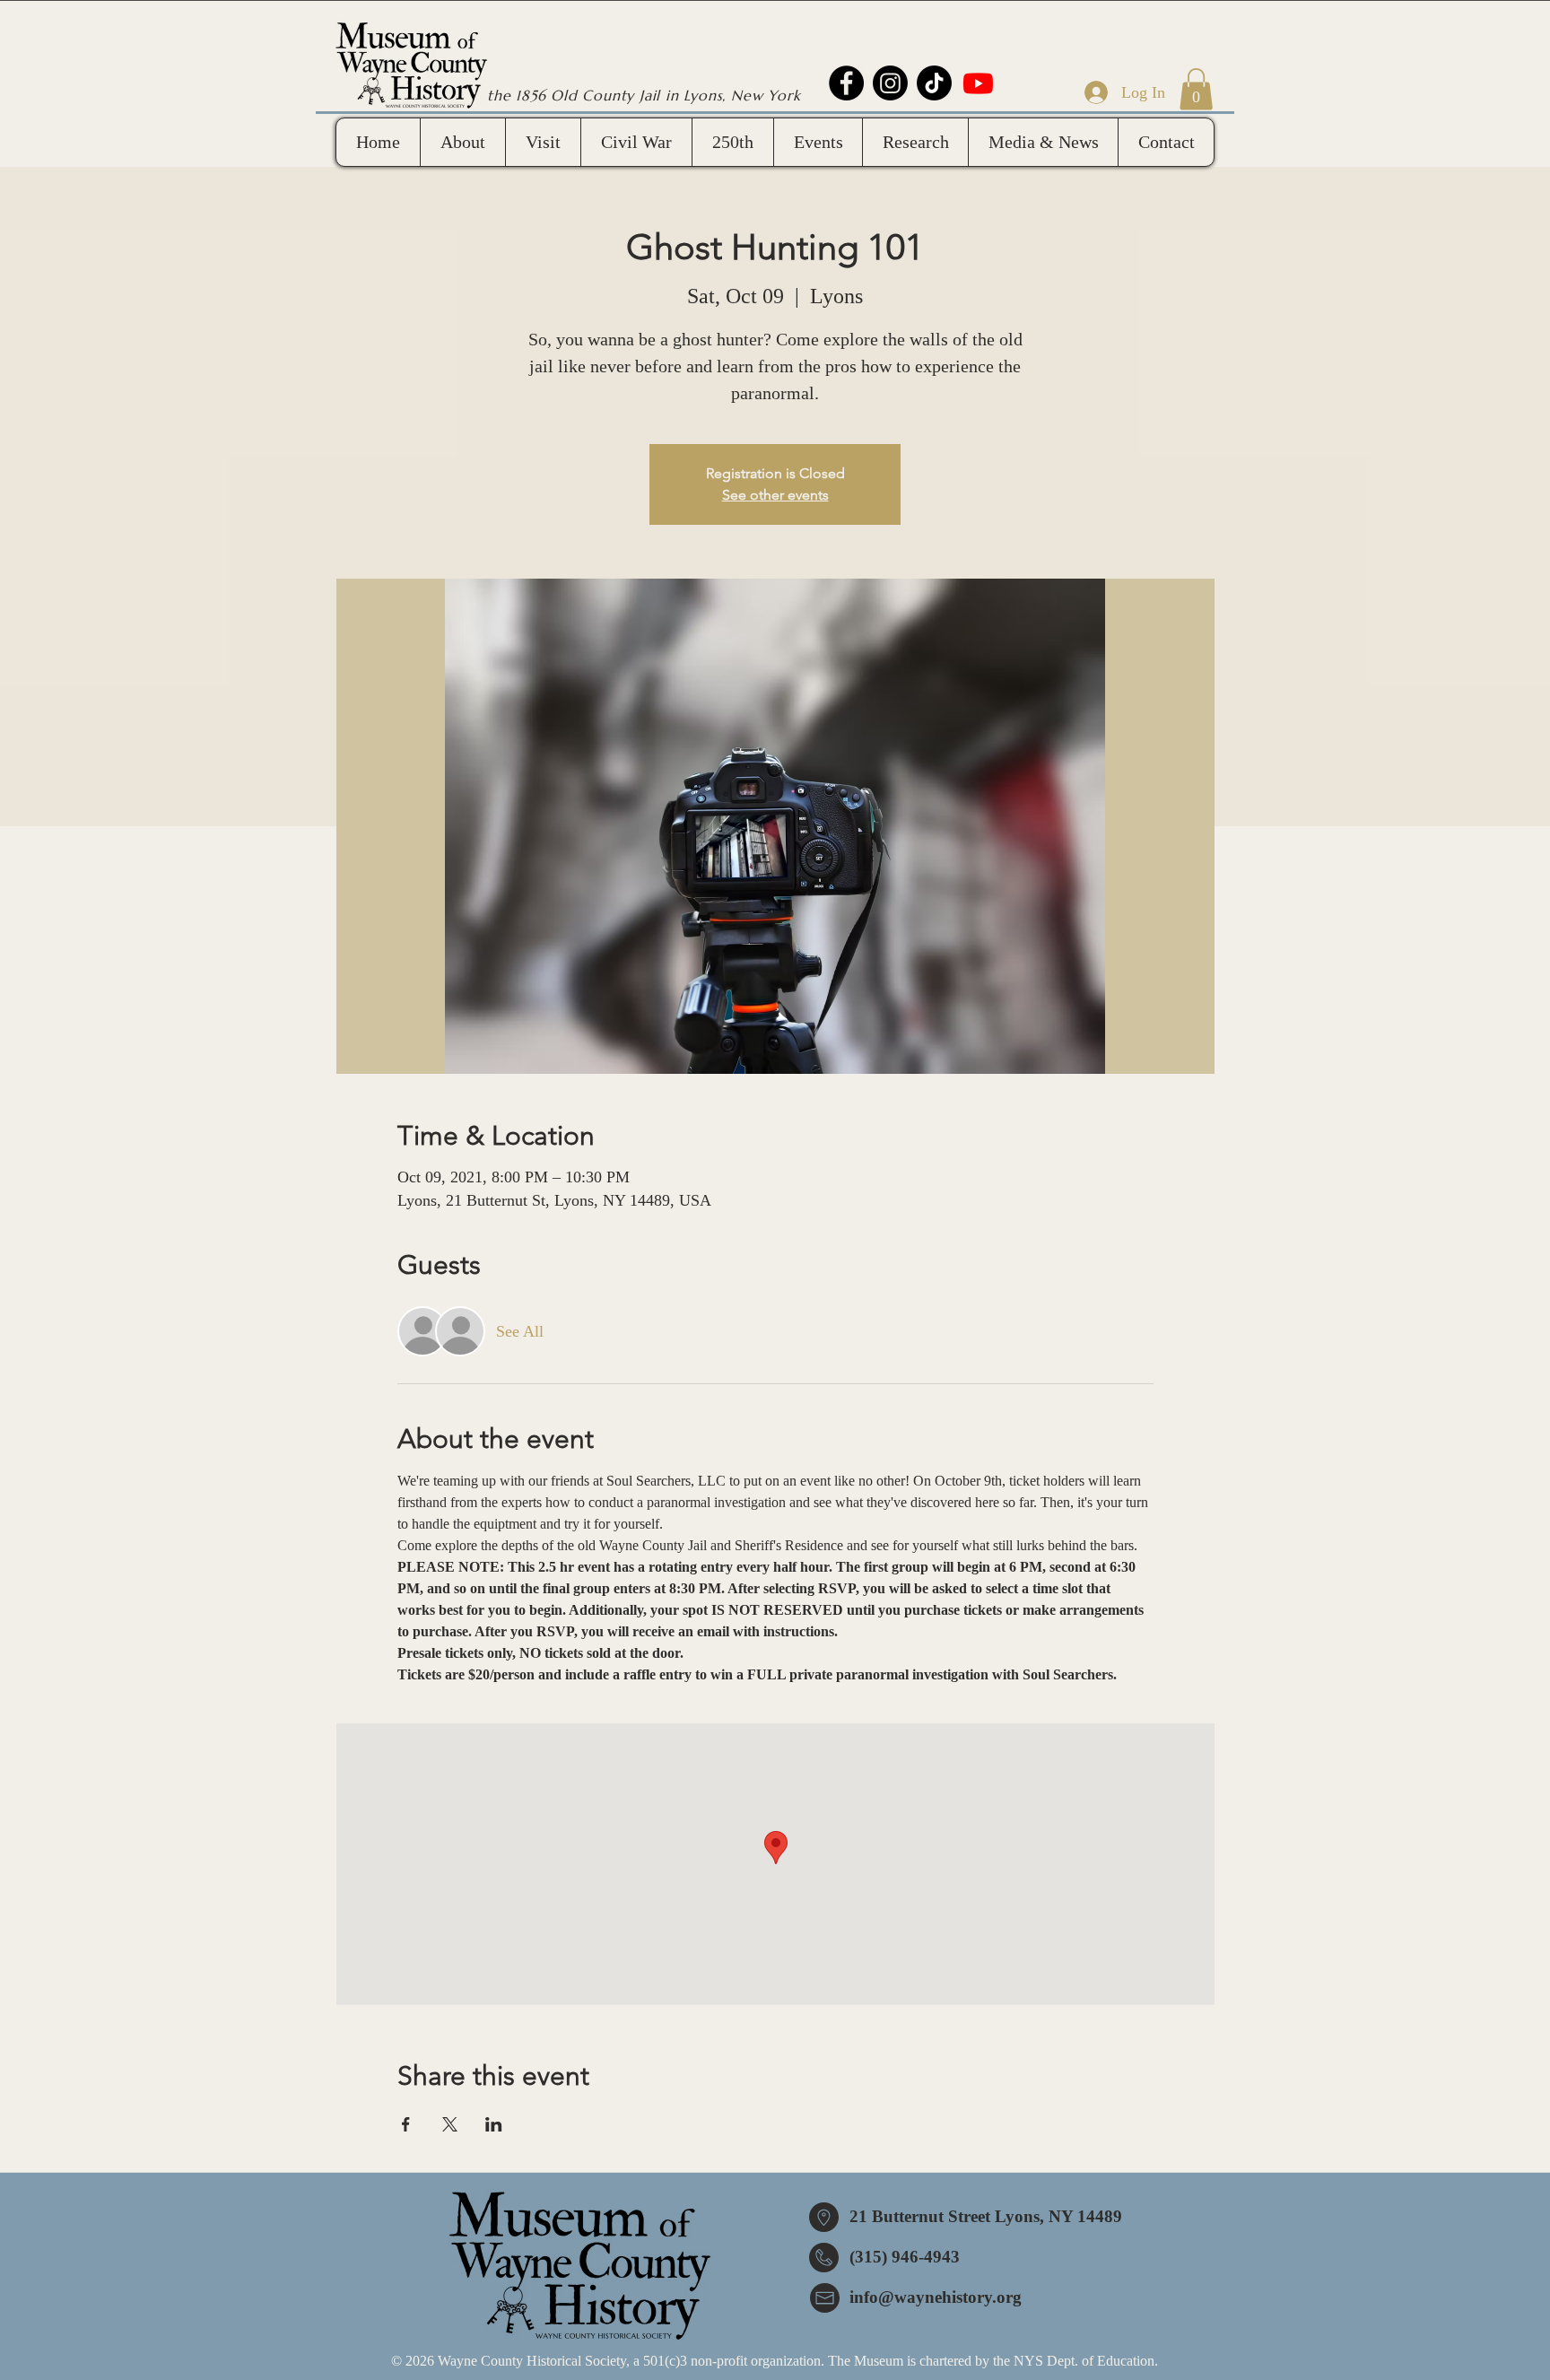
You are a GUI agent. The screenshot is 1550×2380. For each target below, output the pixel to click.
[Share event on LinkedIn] (494, 2124)
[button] (1196, 89)
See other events (775, 495)
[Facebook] (846, 83)
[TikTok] (934, 83)
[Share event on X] (450, 2124)
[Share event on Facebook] (406, 2124)
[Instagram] (890, 83)
